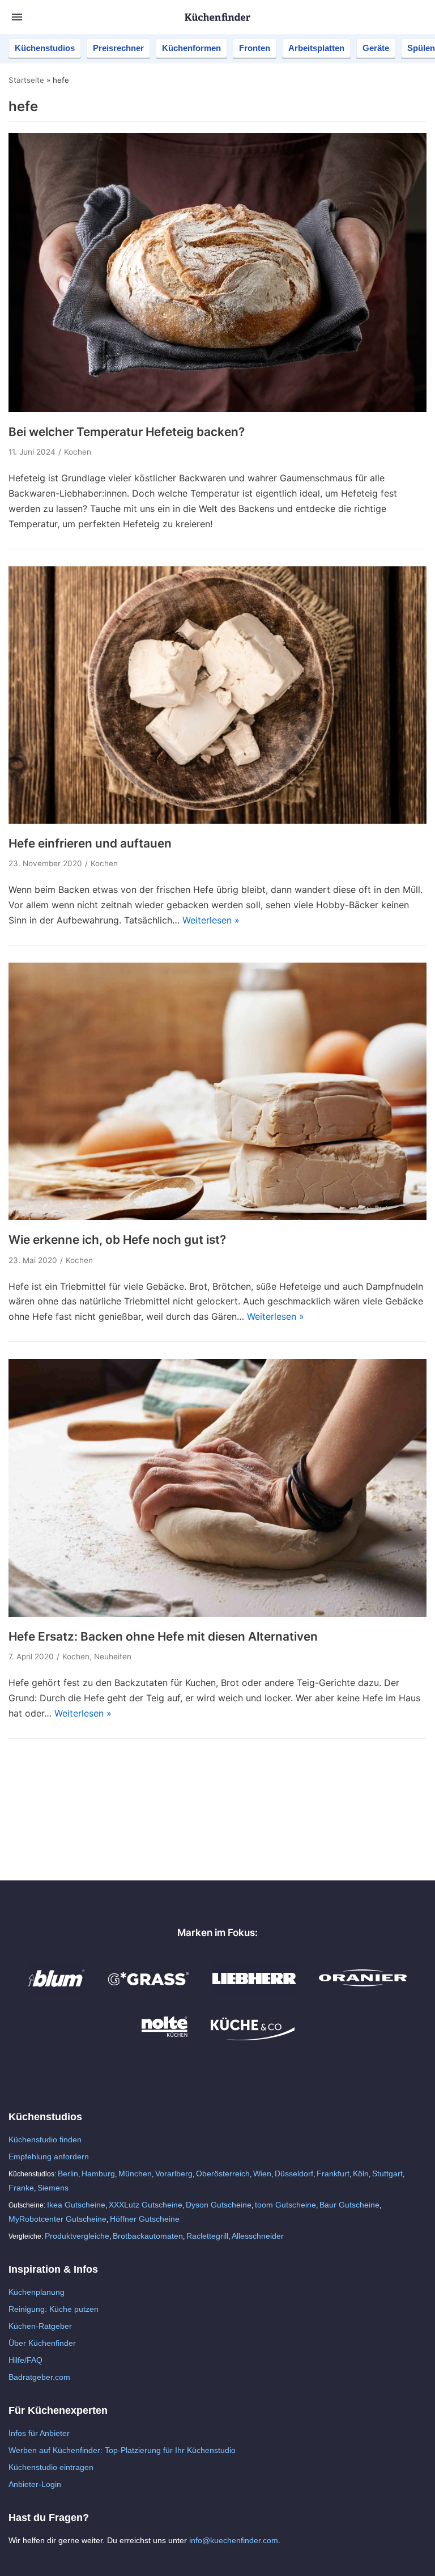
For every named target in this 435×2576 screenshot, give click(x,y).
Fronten (255, 48)
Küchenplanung (37, 2292)
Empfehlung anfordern (49, 2156)
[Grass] (149, 1990)
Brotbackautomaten (148, 2236)
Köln (361, 2173)
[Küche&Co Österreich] (253, 2037)
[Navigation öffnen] (17, 17)
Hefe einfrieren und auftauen (90, 843)
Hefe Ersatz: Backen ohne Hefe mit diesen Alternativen (163, 1636)
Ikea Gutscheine (76, 2205)
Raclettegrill (207, 2236)
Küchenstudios (45, 48)
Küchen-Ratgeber (40, 2326)
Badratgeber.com (39, 2377)
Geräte (376, 48)
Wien (262, 2173)
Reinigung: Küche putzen (54, 2309)
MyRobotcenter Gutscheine (57, 2219)
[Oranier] (363, 1990)
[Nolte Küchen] (165, 2037)
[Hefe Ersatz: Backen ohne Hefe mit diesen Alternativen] (217, 1613)
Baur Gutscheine (349, 2205)
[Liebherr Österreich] (254, 1990)
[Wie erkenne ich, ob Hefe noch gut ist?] (217, 1217)
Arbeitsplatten (316, 48)
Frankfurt (333, 2173)
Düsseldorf (294, 2173)
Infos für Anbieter (39, 2433)
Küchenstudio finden (45, 2139)
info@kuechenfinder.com (234, 2540)
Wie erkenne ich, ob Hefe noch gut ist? (117, 1240)
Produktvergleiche (77, 2236)
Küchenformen (191, 48)
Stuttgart (387, 2173)
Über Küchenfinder (42, 2343)
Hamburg (98, 2173)
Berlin (68, 2173)
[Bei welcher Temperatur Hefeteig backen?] (217, 409)
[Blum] (57, 1990)
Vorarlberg (174, 2173)
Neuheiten (113, 1656)
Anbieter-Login (35, 2484)
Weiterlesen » (211, 920)
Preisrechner (118, 48)
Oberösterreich (223, 2173)
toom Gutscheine (285, 2205)
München (135, 2173)
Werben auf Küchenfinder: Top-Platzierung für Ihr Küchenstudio (122, 2450)
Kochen (78, 452)
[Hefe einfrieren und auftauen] (217, 820)
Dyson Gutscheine (219, 2205)
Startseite (26, 80)
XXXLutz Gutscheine (146, 2205)
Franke (21, 2188)
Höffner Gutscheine (145, 2219)
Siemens (53, 2188)
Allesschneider (258, 2236)
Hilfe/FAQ (25, 2360)
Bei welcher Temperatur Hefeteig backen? (127, 432)
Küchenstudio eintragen (51, 2467)
